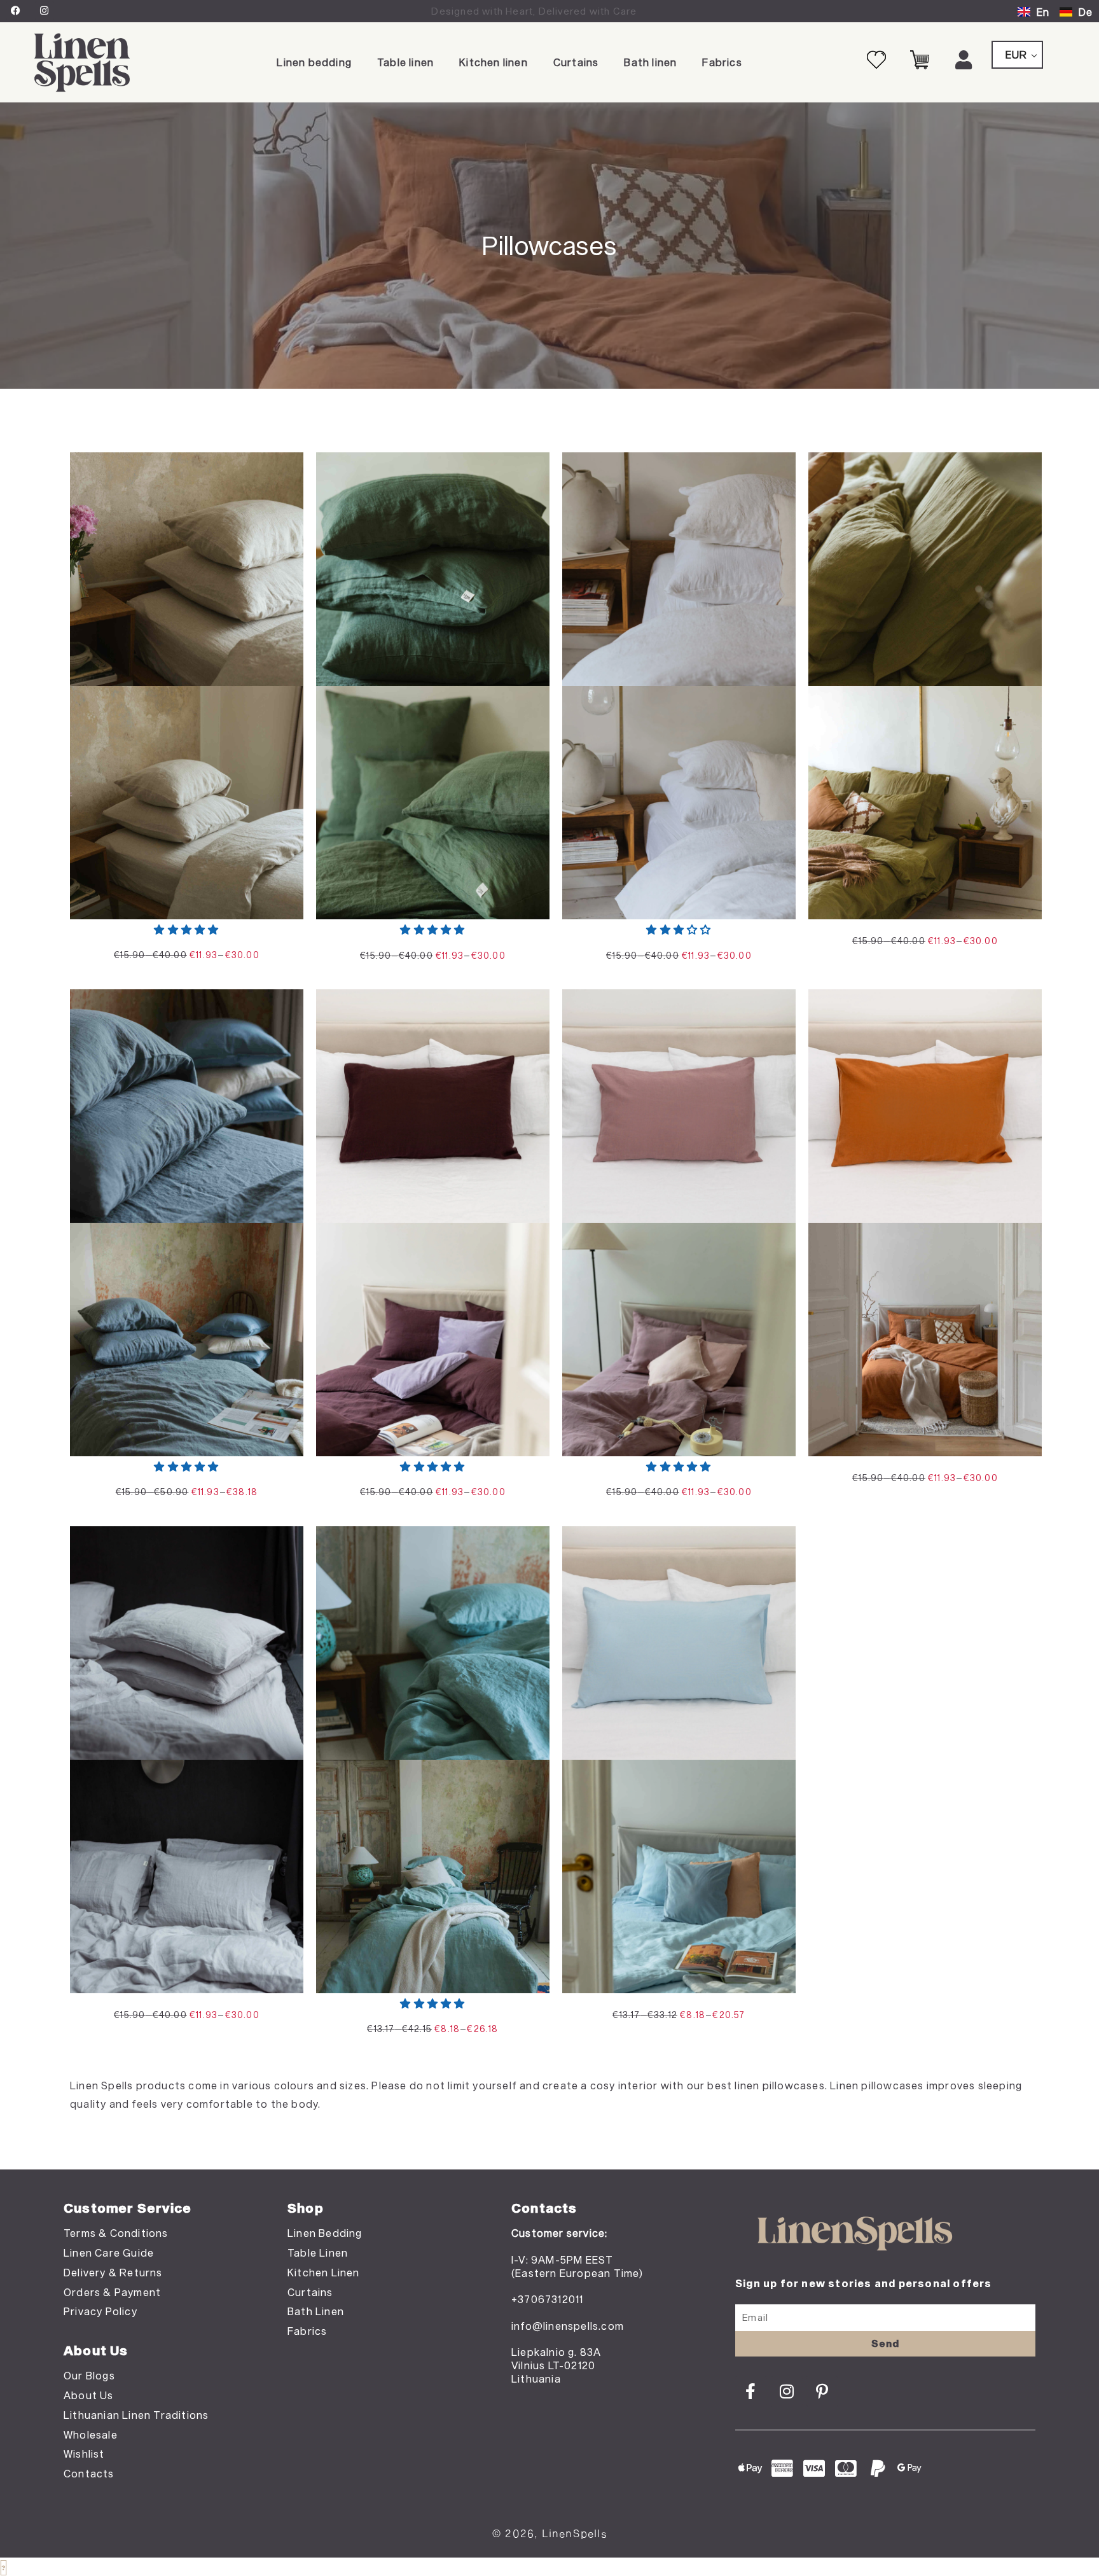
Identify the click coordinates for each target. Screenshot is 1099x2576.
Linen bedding (314, 62)
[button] (186, 929)
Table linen (405, 62)
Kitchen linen (494, 62)
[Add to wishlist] (284, 472)
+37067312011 (547, 2299)
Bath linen (650, 62)
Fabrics (722, 62)
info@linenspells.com (568, 2326)
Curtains (576, 62)
